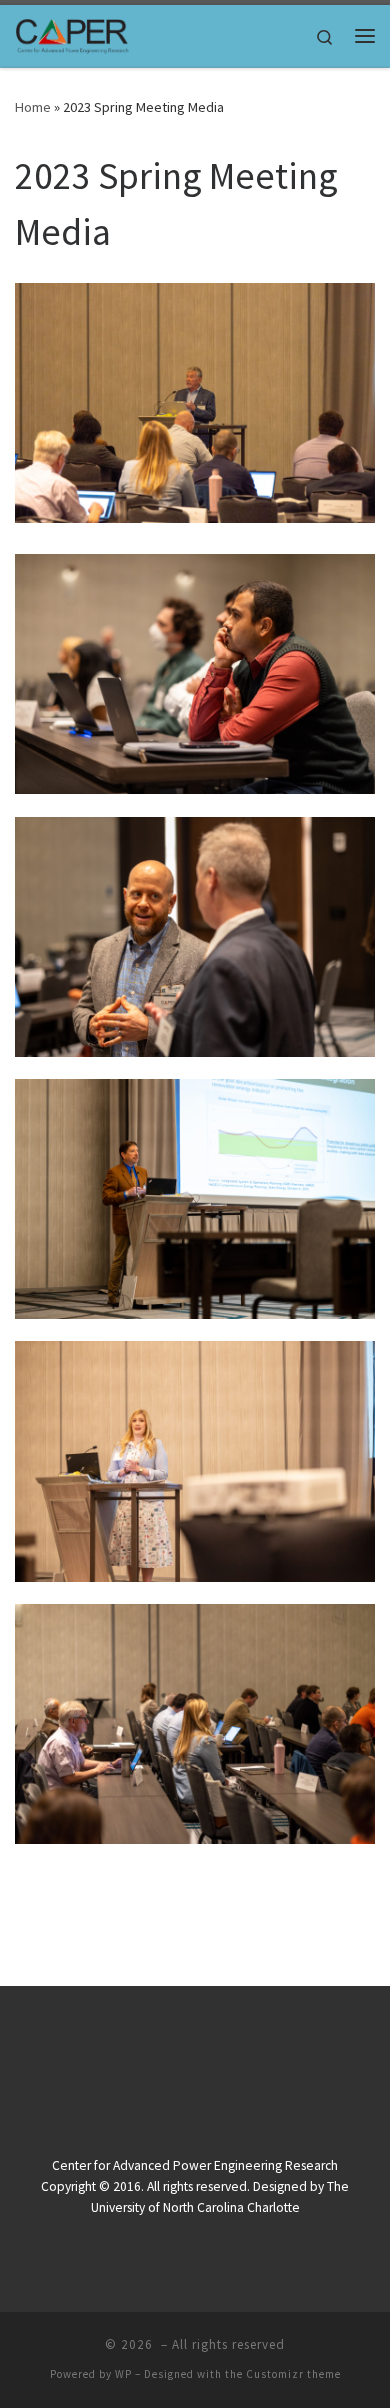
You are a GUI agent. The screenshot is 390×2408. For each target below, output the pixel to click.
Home (33, 107)
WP (123, 2374)
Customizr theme (293, 2374)
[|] (72, 33)
